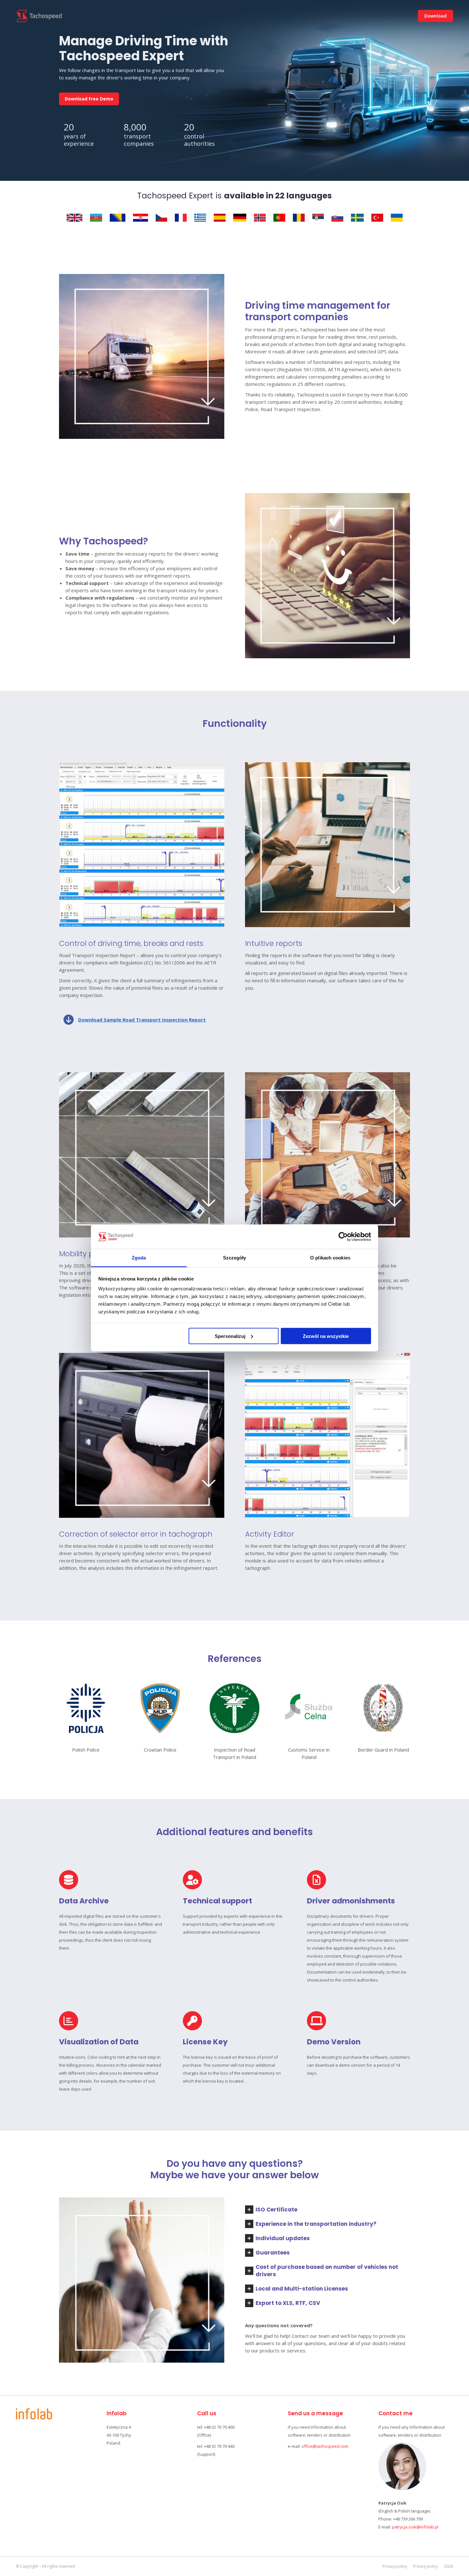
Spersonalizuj (230, 1336)
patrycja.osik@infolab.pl (415, 2527)
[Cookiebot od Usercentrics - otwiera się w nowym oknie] (343, 1237)
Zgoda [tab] (139, 1258)
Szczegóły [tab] (235, 1258)
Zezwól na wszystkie (326, 1336)
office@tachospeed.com (325, 2446)
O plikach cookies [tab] (330, 1258)
